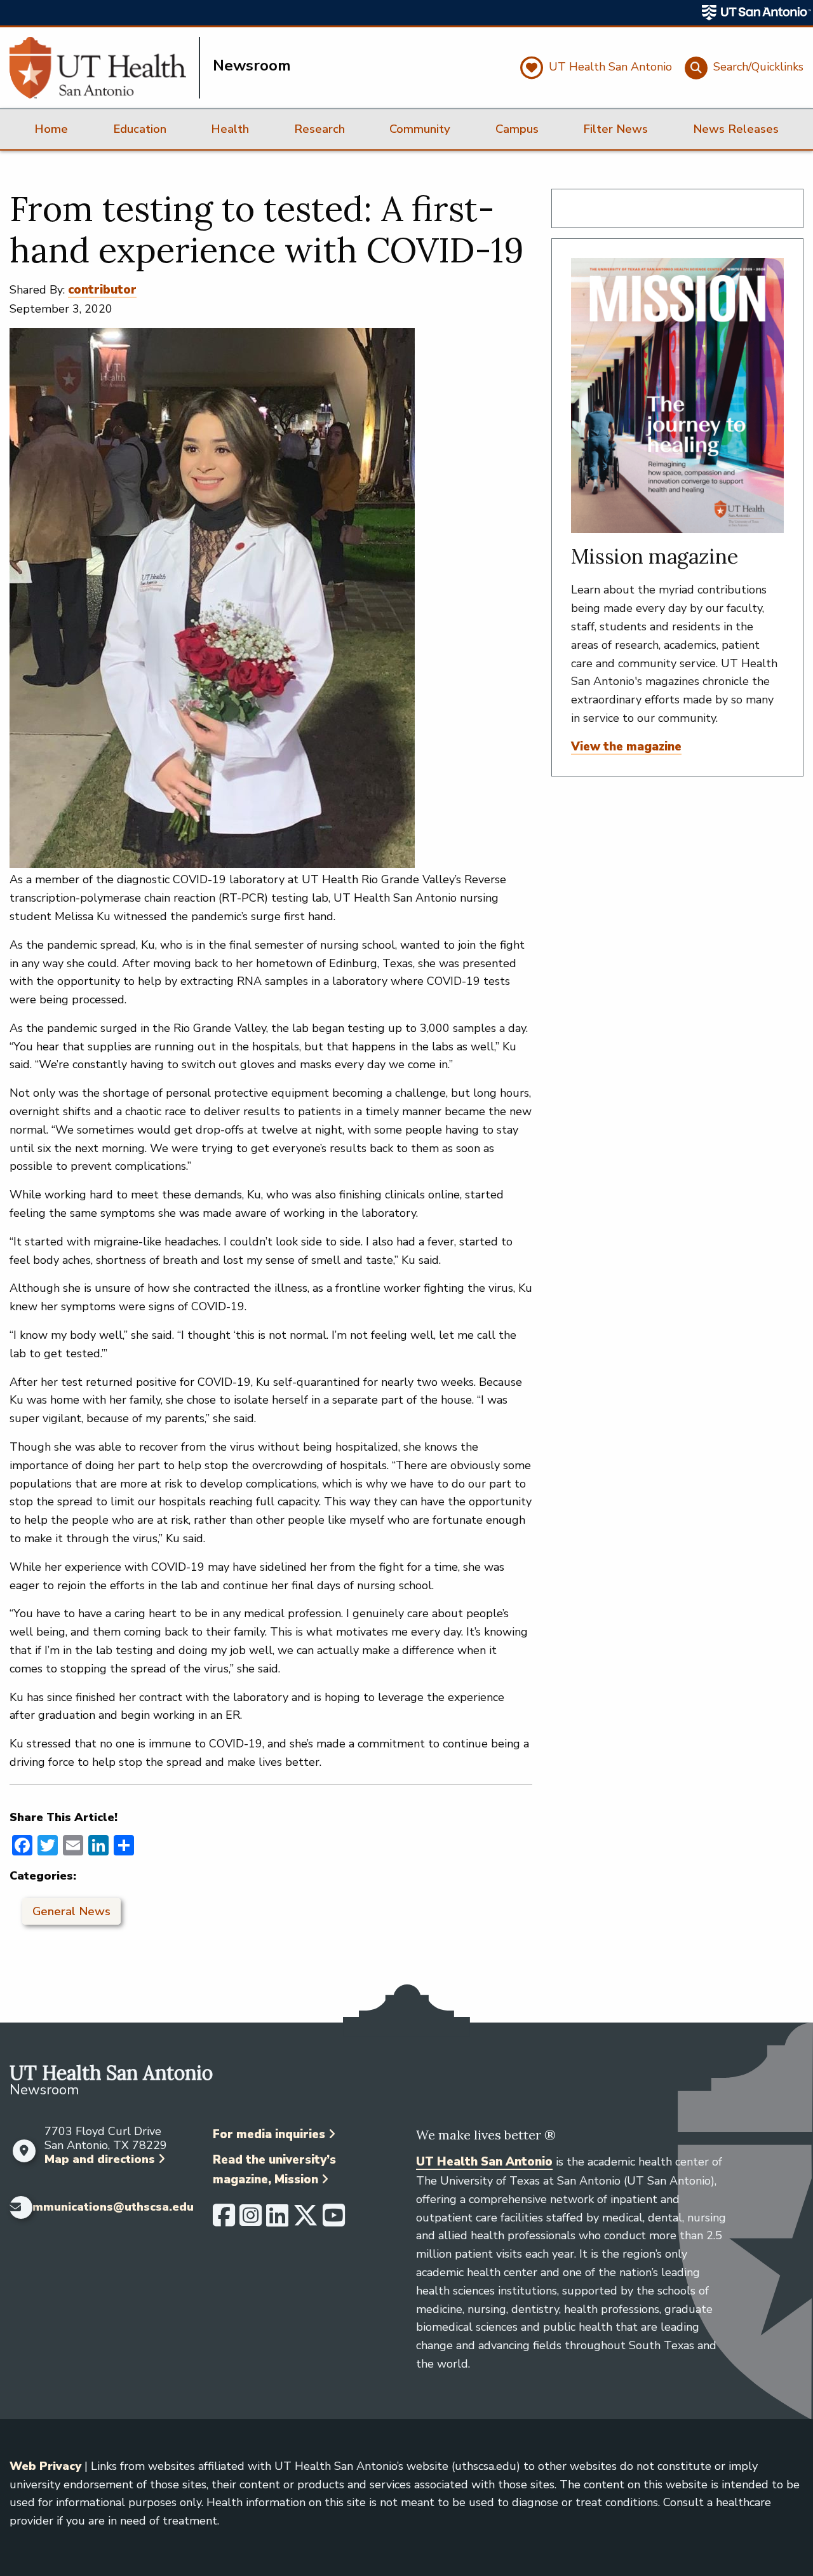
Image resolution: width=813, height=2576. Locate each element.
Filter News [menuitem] (615, 129)
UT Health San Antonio (484, 2162)
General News (71, 1911)
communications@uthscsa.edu (106, 2207)
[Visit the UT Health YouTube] (334, 2221)
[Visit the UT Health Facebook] (224, 2221)
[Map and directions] (24, 2151)
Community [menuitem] (420, 129)
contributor (102, 290)
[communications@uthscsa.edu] (11, 2207)
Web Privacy (45, 2466)
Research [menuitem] (319, 129)
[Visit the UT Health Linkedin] (277, 2221)
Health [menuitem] (230, 129)
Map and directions (100, 2159)
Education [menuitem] (140, 129)
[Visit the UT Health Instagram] (251, 2221)
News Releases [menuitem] (736, 129)
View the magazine (626, 747)
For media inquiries (269, 2134)
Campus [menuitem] (517, 129)
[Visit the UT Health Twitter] (306, 2221)
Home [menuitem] (51, 129)
